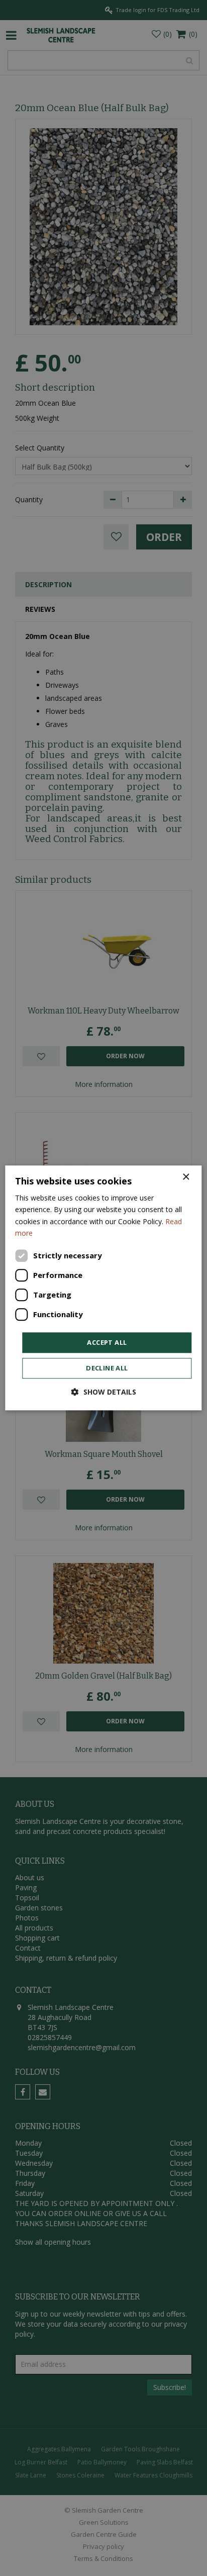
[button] (104, 1392)
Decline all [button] (107, 1368)
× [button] (186, 1177)
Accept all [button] (107, 1342)
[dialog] (103, 1288)
